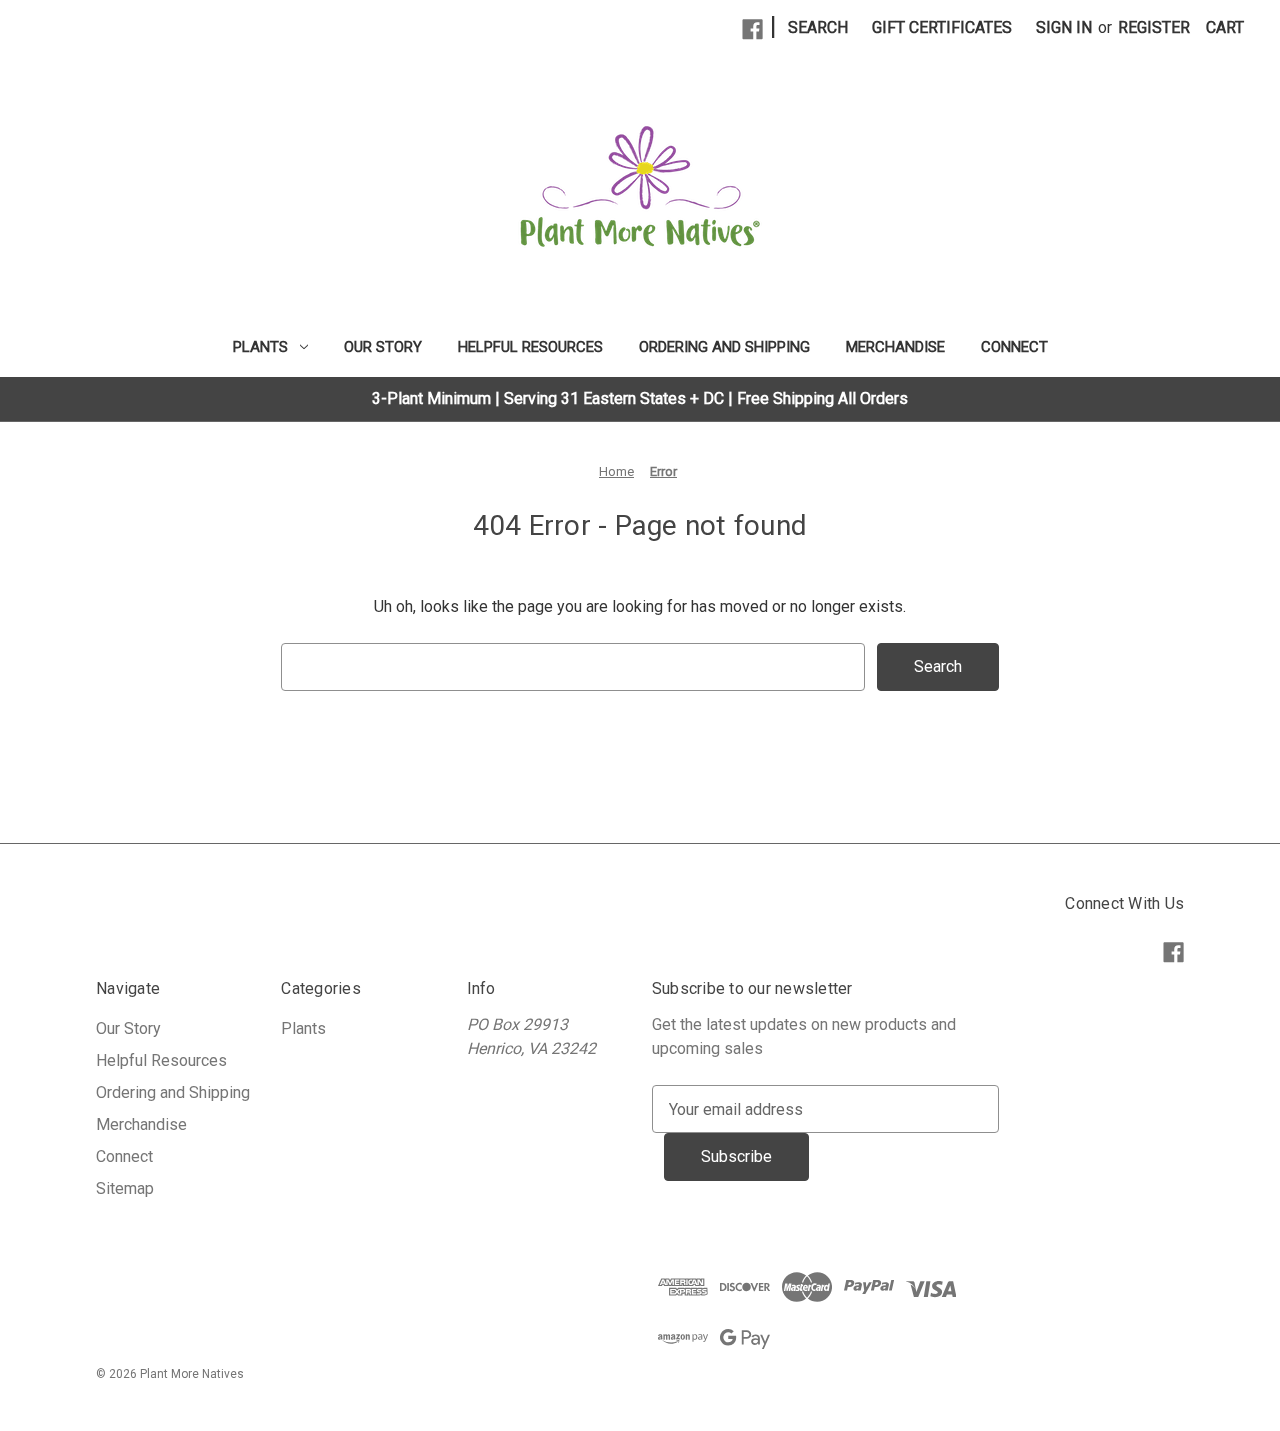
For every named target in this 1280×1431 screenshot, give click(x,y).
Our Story (383, 347)
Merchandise (895, 347)
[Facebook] (752, 29)
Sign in (1064, 27)
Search (818, 27)
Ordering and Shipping (724, 347)
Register (1154, 27)
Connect (1014, 347)
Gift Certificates (942, 27)
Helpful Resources (530, 347)
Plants (260, 347)
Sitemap (125, 1188)
